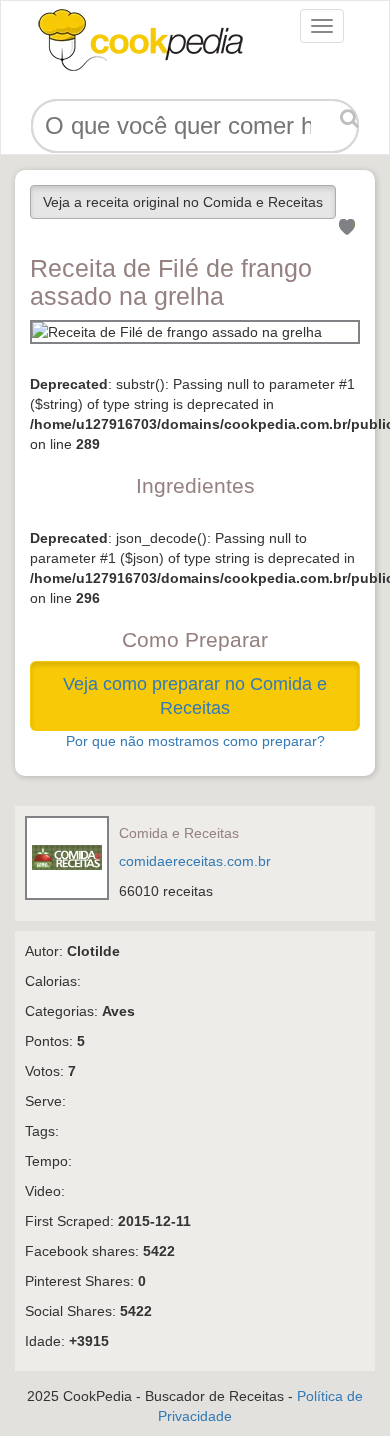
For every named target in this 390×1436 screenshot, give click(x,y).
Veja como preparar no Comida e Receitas (195, 696)
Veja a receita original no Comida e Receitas (183, 202)
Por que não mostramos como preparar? (195, 741)
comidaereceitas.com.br (195, 861)
